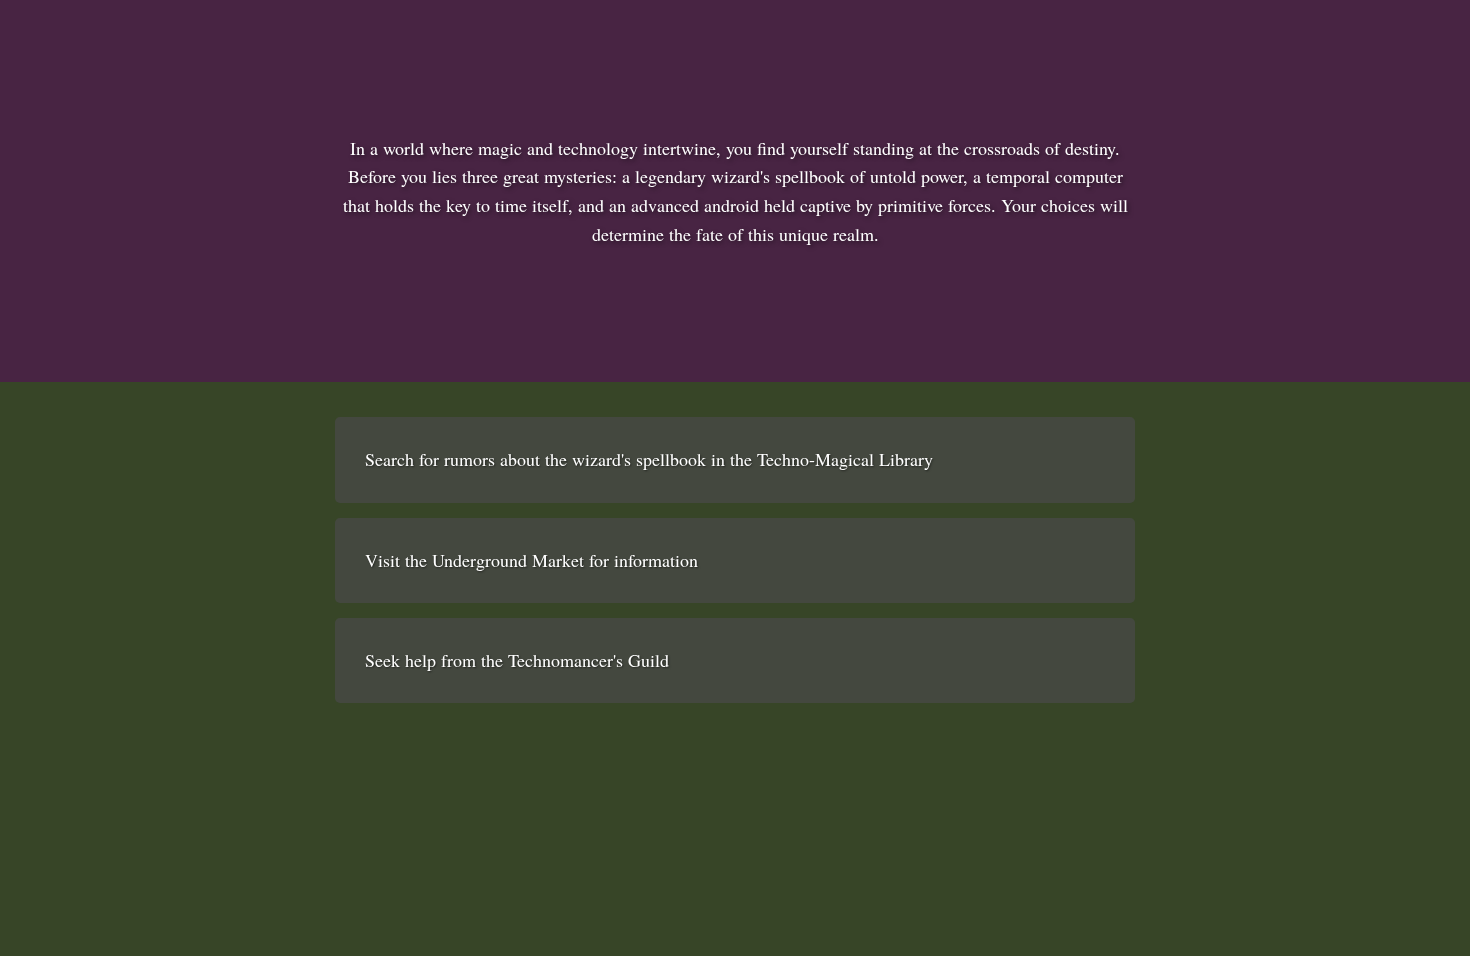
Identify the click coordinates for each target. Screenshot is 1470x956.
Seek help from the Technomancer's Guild (517, 660)
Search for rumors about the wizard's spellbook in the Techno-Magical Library (649, 459)
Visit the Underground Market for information (531, 560)
